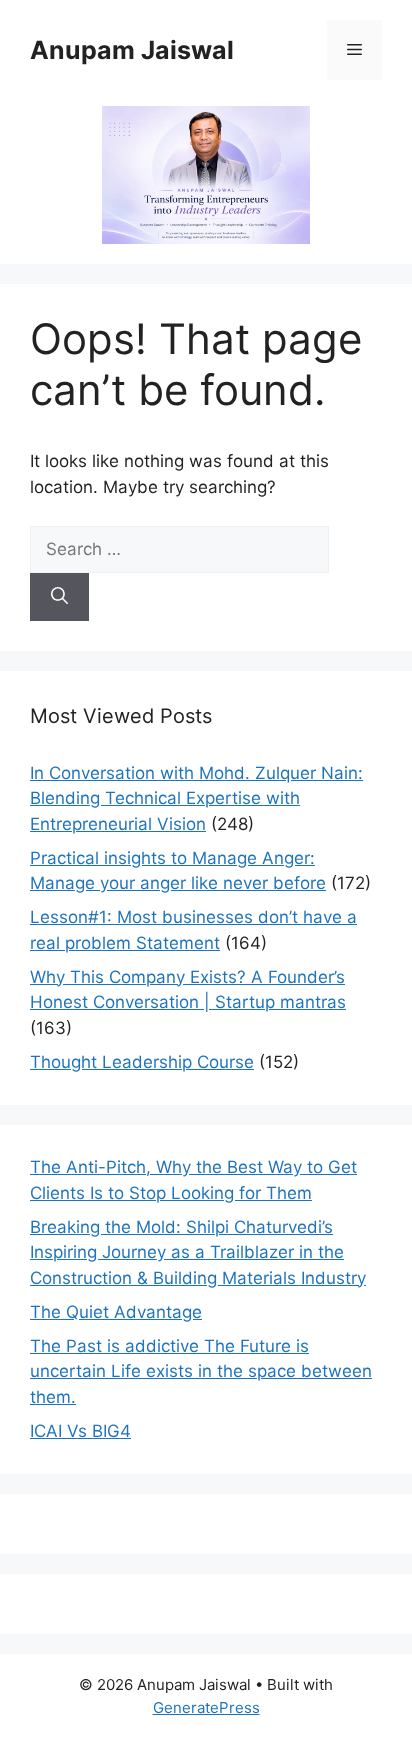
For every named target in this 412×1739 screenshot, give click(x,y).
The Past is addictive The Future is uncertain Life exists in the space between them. (201, 1371)
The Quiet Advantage (116, 1312)
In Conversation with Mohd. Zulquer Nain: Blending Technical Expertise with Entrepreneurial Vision (196, 798)
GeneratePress (206, 1707)
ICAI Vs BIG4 (80, 1431)
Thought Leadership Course (142, 1062)
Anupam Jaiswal (132, 50)
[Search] (59, 597)
